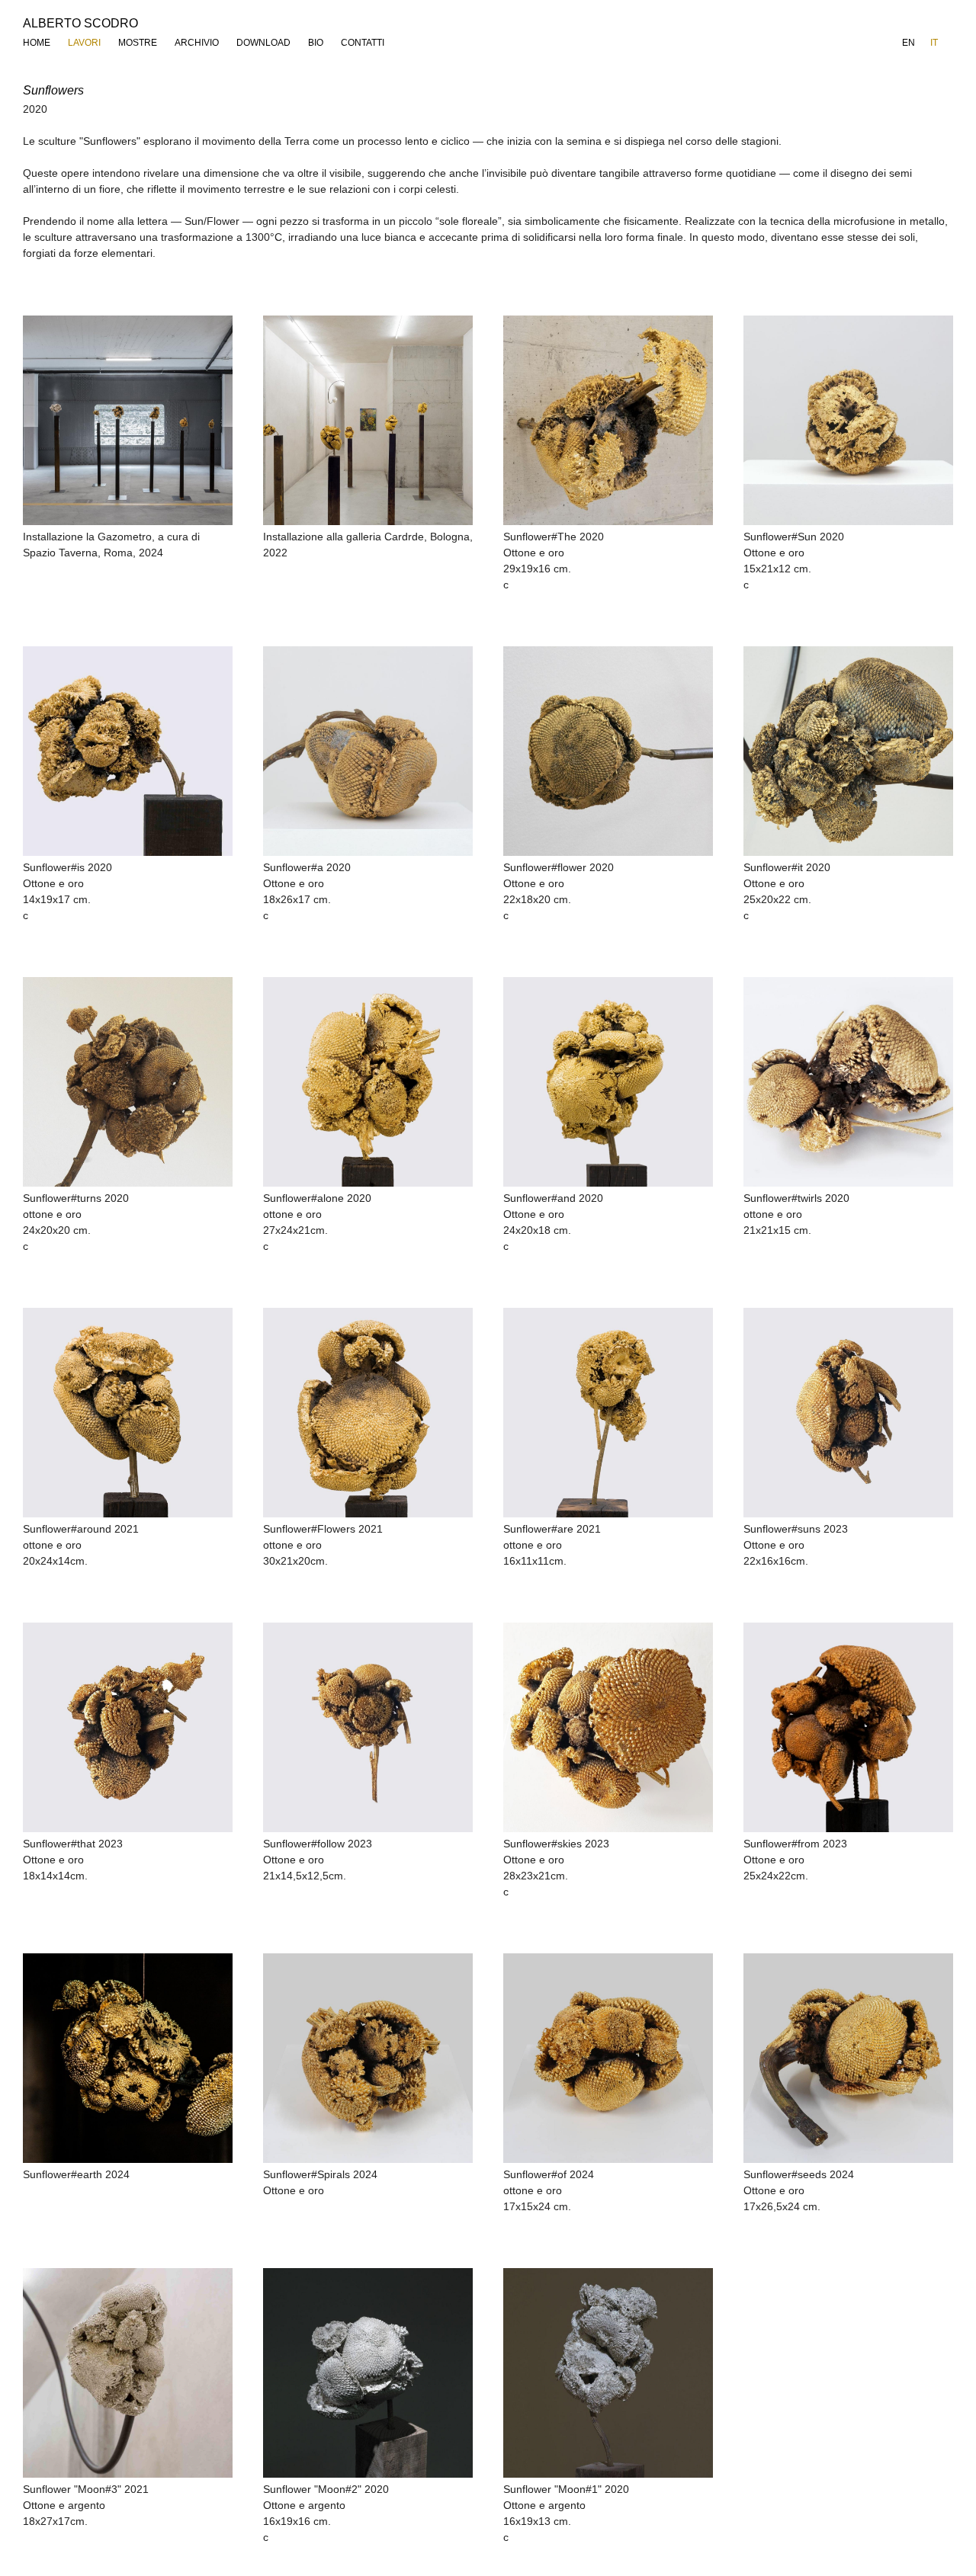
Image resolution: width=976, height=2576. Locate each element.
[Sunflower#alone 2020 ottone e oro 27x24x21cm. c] (368, 1082)
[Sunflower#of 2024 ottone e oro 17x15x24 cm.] (608, 2058)
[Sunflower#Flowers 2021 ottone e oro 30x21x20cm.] (368, 1413)
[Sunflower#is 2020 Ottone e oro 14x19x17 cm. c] (128, 751)
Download (263, 43)
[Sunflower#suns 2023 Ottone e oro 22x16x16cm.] (848, 1413)
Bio (316, 43)
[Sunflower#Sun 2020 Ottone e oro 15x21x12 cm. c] (848, 420)
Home (37, 43)
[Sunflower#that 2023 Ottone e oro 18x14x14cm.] (128, 1727)
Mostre (138, 43)
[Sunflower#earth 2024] (128, 2058)
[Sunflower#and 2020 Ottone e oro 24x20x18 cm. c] (608, 1082)
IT (934, 43)
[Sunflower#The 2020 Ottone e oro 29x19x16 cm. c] (608, 420)
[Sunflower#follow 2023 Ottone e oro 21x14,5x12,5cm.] (368, 1727)
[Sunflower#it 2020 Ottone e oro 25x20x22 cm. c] (848, 751)
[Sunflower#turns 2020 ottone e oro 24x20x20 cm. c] (128, 1082)
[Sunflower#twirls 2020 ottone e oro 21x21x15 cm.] (848, 1082)
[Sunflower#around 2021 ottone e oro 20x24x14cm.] (128, 1413)
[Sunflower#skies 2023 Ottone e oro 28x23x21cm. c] (608, 1727)
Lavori (84, 43)
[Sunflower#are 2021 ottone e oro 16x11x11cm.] (608, 1413)
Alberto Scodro (80, 23)
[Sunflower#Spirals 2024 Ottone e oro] (368, 2058)
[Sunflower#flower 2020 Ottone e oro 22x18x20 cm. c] (608, 751)
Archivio (197, 43)
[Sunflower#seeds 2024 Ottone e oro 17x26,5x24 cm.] (848, 2058)
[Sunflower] (128, 2373)
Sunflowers (53, 90)
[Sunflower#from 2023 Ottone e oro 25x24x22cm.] (848, 1727)
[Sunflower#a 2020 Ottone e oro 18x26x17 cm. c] (368, 751)
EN (909, 43)
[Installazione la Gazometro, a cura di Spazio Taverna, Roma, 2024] (128, 420)
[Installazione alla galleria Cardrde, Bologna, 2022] (368, 420)
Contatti (363, 43)
